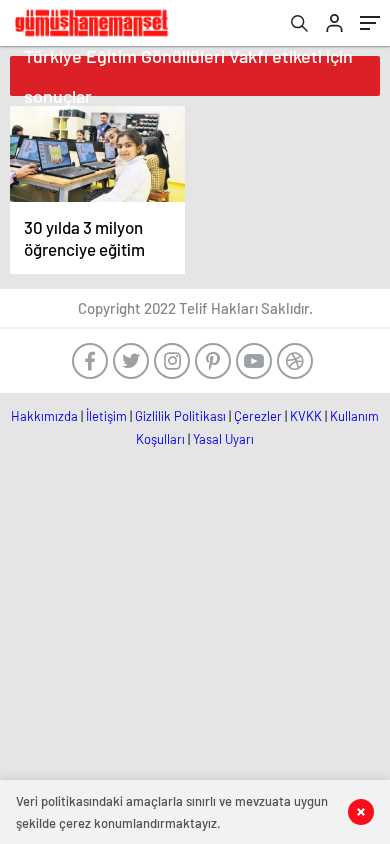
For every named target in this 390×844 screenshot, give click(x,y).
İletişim (106, 416)
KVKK (306, 416)
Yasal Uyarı (223, 439)
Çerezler (258, 416)
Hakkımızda (44, 416)
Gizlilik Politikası (180, 416)
